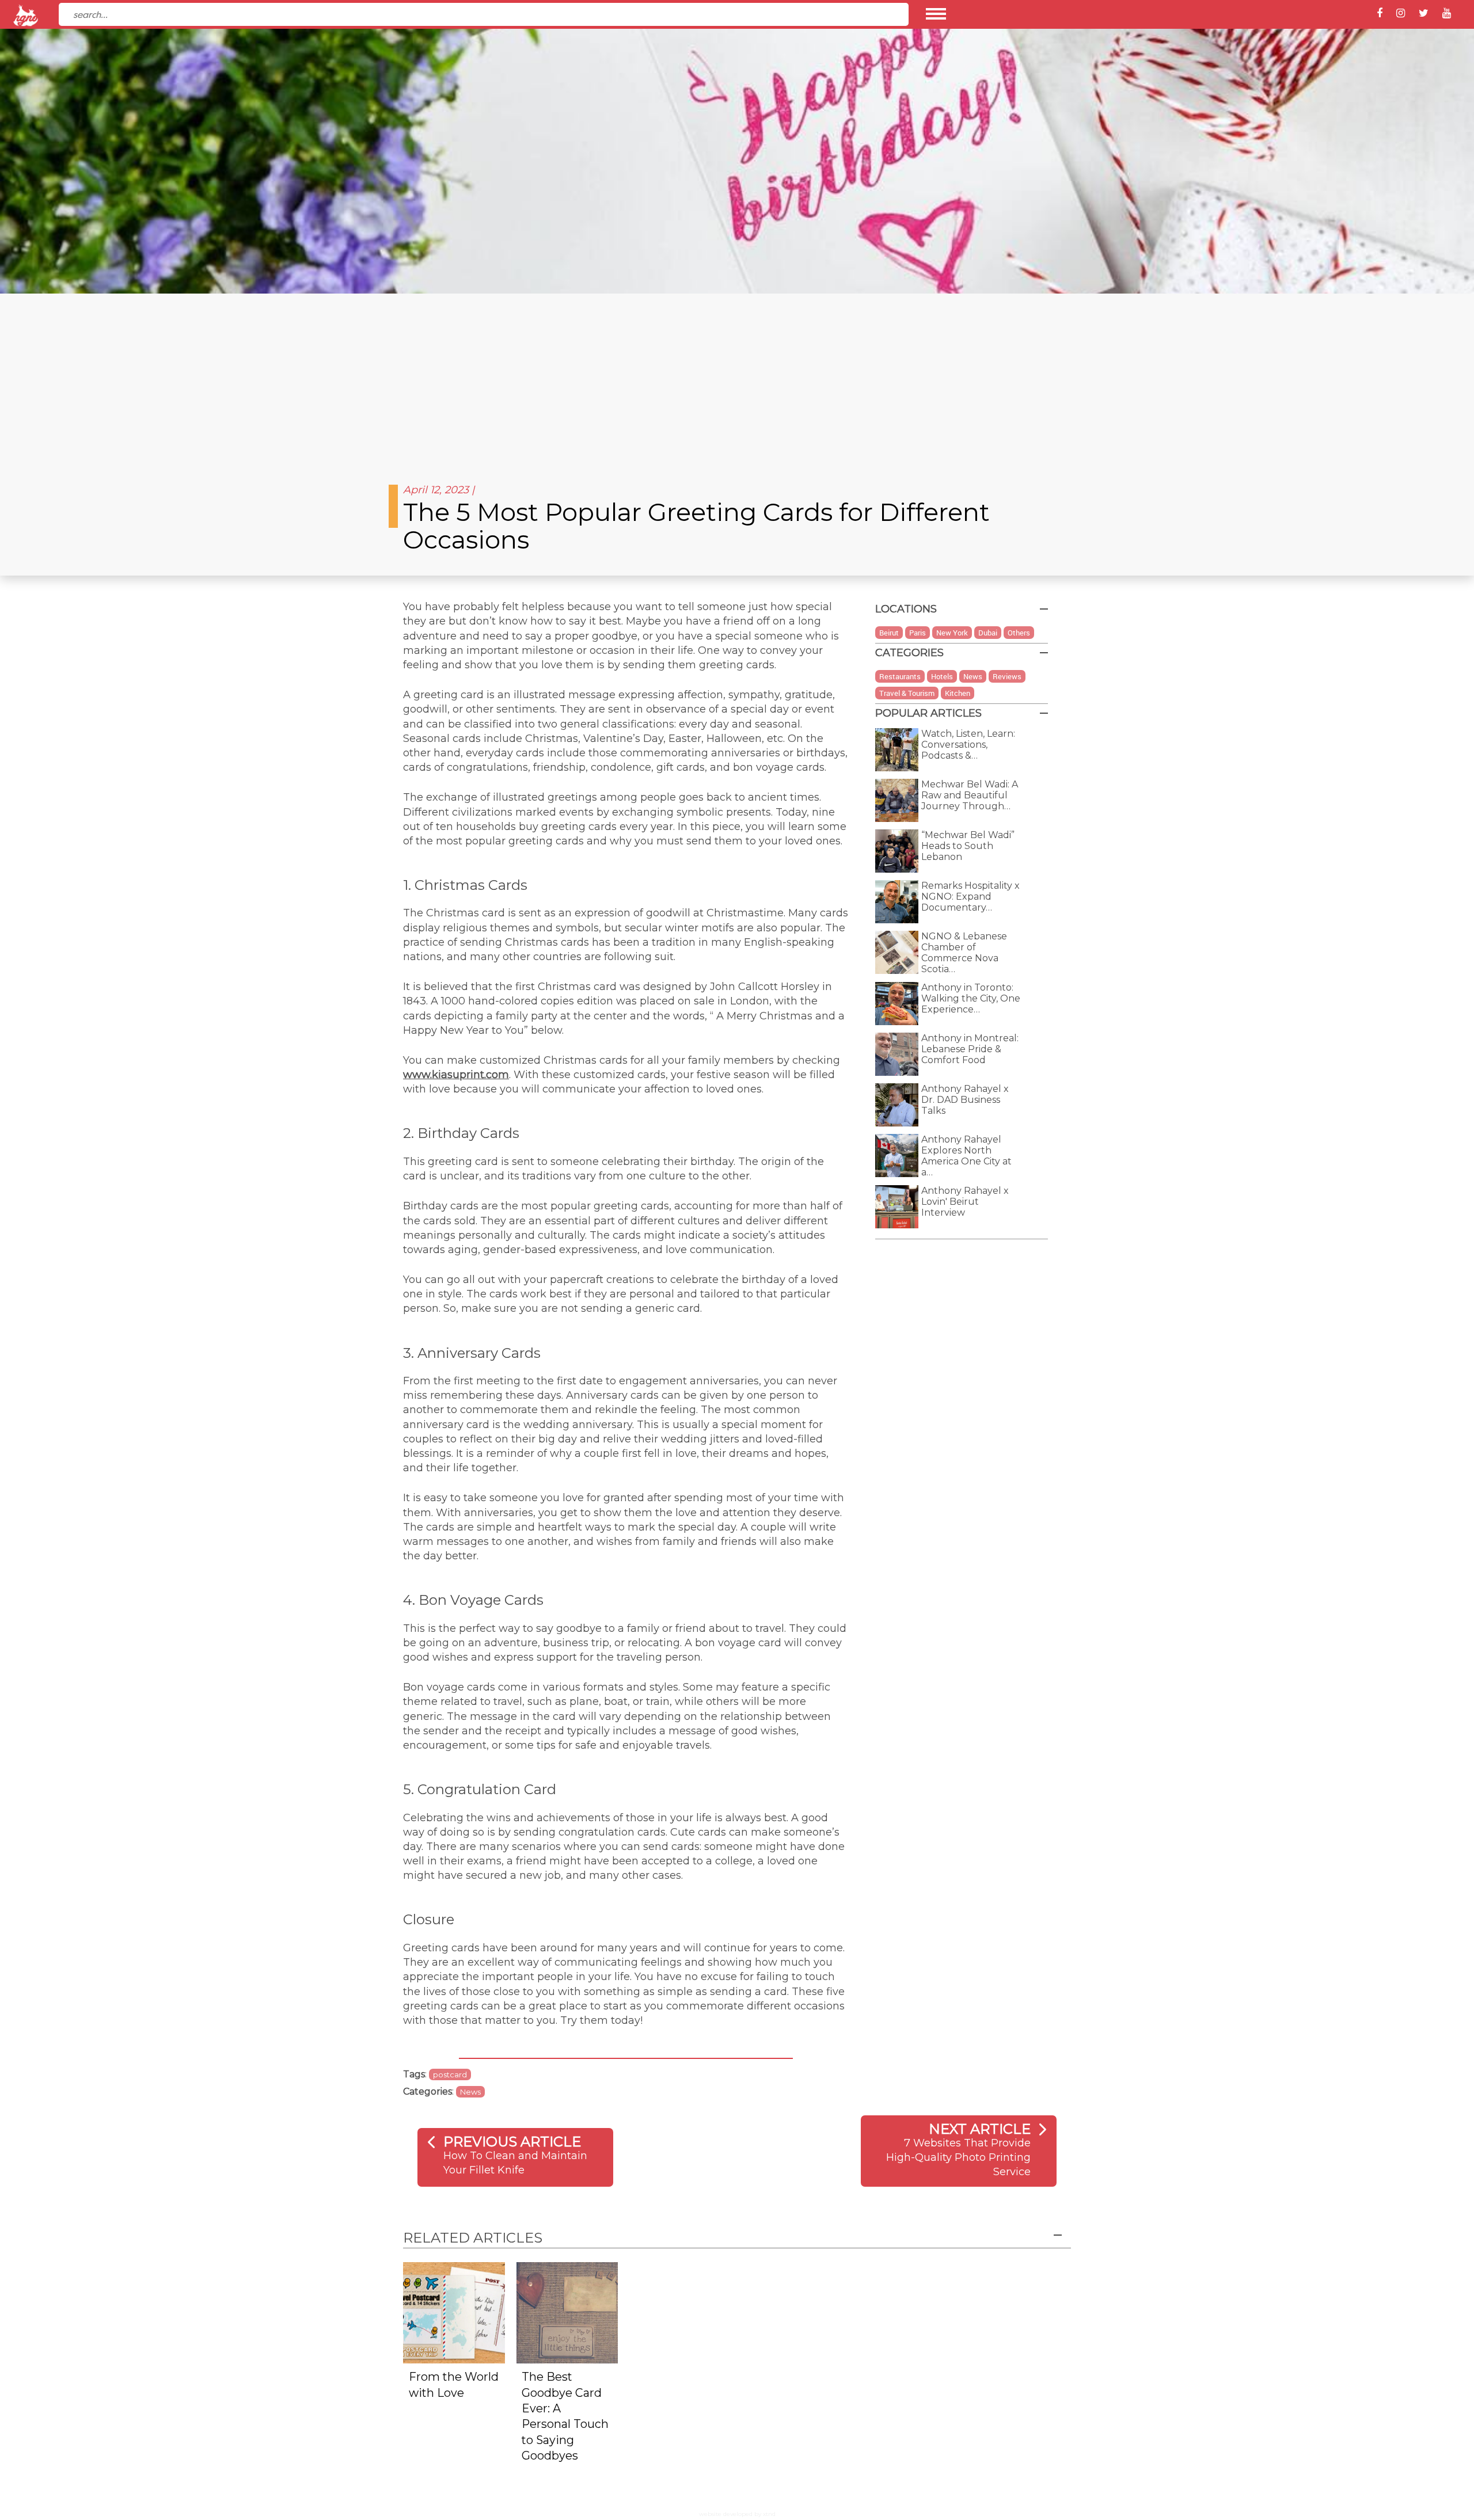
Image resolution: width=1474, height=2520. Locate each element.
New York (952, 633)
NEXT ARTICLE (980, 2129)
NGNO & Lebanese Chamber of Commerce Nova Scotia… (964, 953)
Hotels (942, 676)
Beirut (889, 633)
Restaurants (900, 676)
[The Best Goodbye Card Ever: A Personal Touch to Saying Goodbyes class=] (567, 2312)
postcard (450, 2074)
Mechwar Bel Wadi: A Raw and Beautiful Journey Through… (970, 795)
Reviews (1007, 676)
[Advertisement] (737, 380)
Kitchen (958, 693)
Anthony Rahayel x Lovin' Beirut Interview (965, 1202)
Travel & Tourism (907, 693)
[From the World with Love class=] (454, 2312)
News (470, 2092)
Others (1019, 633)
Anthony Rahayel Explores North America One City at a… (966, 1156)
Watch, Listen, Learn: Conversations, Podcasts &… (968, 745)
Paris (918, 633)
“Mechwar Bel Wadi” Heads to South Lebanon (968, 846)
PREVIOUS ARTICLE (512, 2142)
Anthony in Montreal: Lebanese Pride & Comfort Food (970, 1049)
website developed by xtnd (737, 2514)
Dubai (988, 633)
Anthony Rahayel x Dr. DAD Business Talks (965, 1100)
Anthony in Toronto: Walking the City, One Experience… (971, 998)
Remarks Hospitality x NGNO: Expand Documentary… (970, 897)
